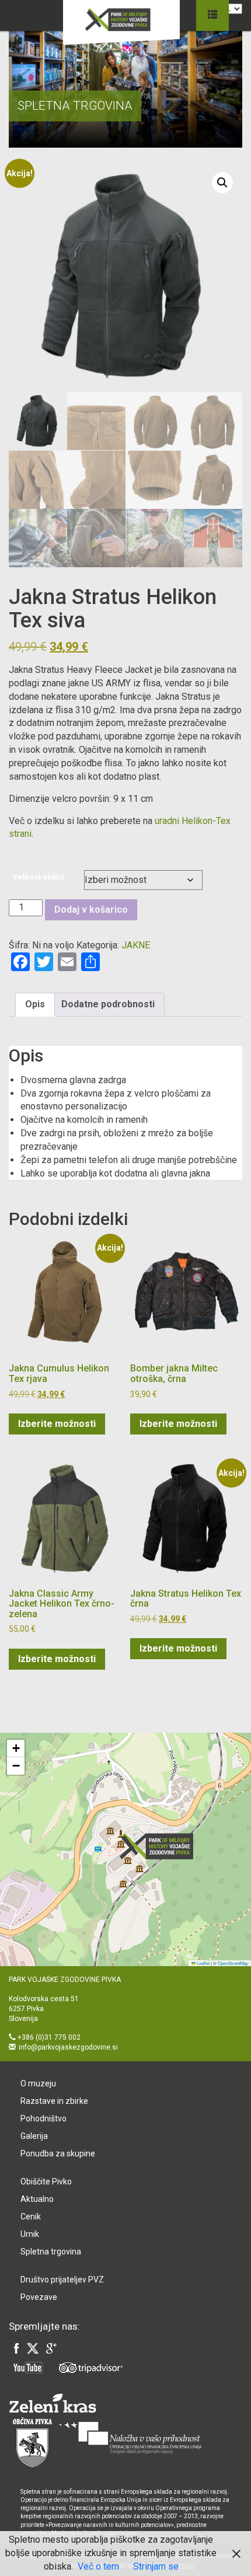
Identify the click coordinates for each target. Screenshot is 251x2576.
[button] (222, 183)
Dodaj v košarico (91, 910)
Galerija (34, 2136)
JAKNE (136, 945)
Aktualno (37, 2199)
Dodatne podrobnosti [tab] (108, 1004)
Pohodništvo (43, 2118)
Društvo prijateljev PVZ (62, 2280)
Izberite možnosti (57, 1424)
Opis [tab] (35, 1004)
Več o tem (98, 2566)
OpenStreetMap (233, 1963)
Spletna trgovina (51, 2252)
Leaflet (203, 1963)
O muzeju (38, 2083)
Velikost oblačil (38, 877)
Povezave (39, 2297)
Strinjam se (156, 2566)
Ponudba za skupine (58, 2153)
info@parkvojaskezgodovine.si (68, 2047)
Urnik (30, 2234)
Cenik (31, 2217)
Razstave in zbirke (54, 2101)
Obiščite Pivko (46, 2181)
